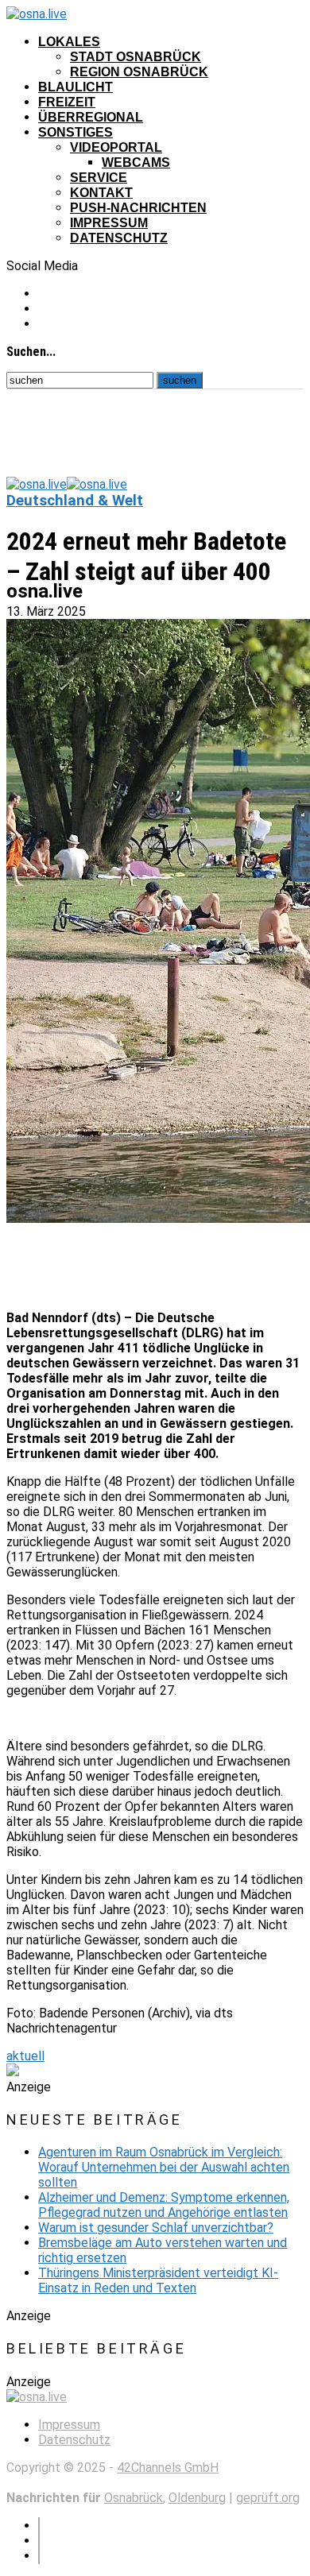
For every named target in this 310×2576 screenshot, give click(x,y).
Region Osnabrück (139, 72)
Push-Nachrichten (138, 208)
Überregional (91, 117)
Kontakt (101, 193)
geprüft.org (268, 2498)
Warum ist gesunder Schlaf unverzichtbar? (156, 2228)
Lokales (69, 42)
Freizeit (67, 102)
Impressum (109, 223)
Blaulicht (76, 87)
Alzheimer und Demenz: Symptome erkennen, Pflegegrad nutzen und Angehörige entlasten (164, 2205)
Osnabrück (134, 2498)
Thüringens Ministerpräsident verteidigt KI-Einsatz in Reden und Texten (158, 2280)
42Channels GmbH (168, 2468)
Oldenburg (197, 2498)
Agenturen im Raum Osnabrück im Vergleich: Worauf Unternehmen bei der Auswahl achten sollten (164, 2167)
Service (99, 178)
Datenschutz (119, 238)
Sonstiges (76, 132)
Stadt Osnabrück (136, 57)
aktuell (25, 2056)
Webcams (136, 162)
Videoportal (116, 147)
